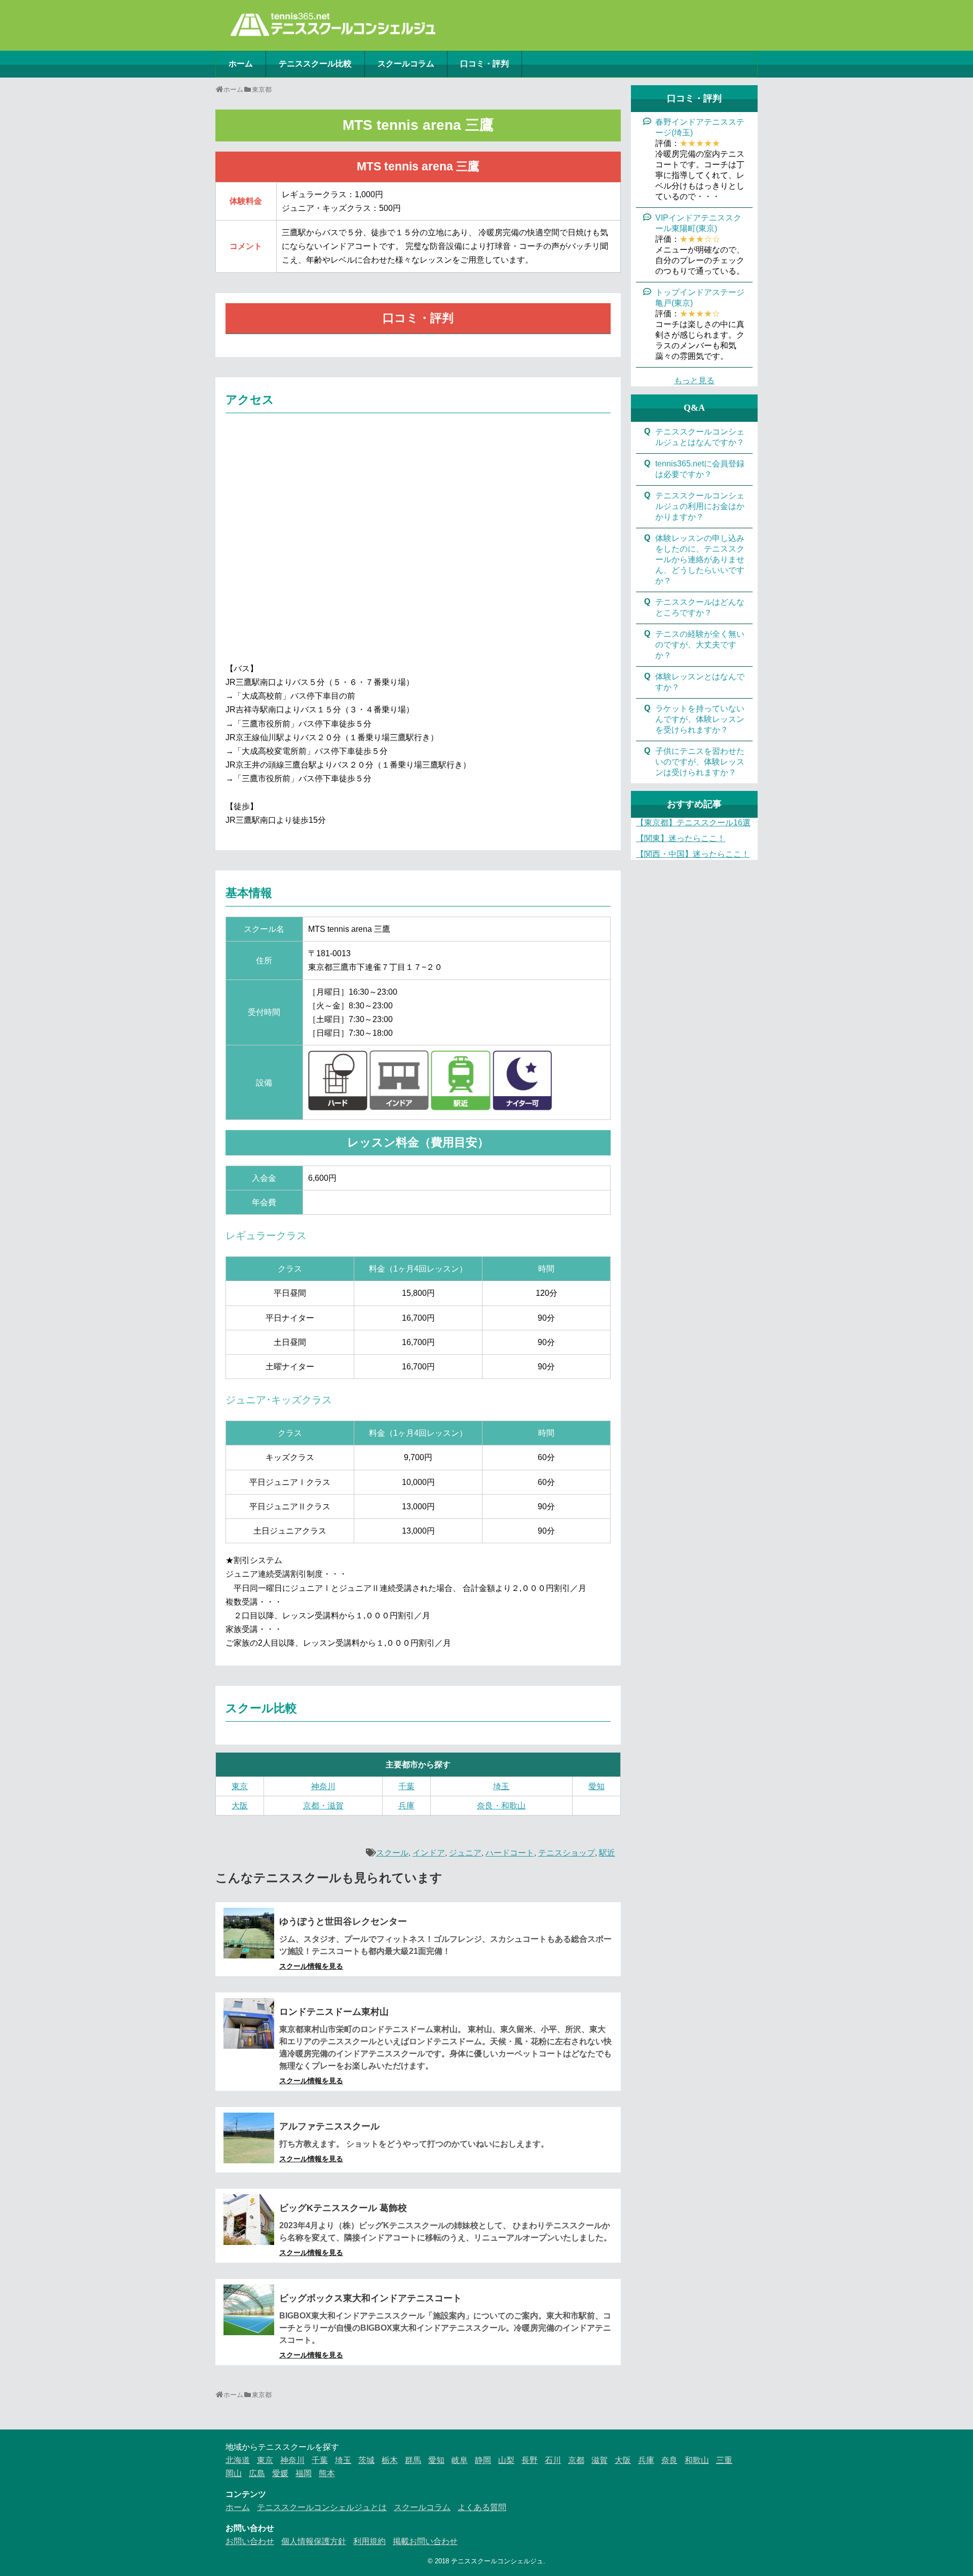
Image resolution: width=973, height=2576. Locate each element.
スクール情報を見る (311, 1966)
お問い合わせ (250, 2541)
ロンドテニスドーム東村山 (334, 2012)
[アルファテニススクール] (249, 2138)
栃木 (390, 2460)
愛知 (596, 1786)
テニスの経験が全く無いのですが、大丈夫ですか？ (700, 645)
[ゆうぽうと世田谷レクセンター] (249, 1933)
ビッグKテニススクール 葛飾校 (343, 2208)
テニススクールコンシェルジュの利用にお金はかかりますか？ (700, 506)
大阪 (240, 1806)
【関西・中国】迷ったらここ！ (693, 854)
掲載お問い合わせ (425, 2541)
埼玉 (501, 1786)
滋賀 (600, 2460)
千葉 (406, 1786)
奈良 (669, 2460)
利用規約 (369, 2541)
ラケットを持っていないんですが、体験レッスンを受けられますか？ (700, 719)
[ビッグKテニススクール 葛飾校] (249, 2220)
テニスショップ (567, 1853)
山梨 (506, 2460)
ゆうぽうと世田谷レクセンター (343, 1921)
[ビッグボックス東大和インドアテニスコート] (249, 2310)
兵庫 (406, 1806)
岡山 (234, 2473)
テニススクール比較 (315, 64)
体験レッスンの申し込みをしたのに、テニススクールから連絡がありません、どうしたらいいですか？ (700, 559)
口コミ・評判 (484, 64)
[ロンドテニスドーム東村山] (249, 2023)
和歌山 (697, 2460)
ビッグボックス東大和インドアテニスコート (370, 2298)
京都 (576, 2460)
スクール (392, 1853)
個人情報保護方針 (314, 2541)
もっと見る (694, 380)
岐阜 (460, 2460)
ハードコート (510, 1853)
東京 (240, 1786)
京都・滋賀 (323, 1806)
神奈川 (323, 1786)
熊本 (327, 2473)
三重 (724, 2460)
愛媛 (280, 2473)
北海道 (238, 2460)
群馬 (413, 2460)
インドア (429, 1853)
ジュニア (465, 1853)
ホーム (241, 64)
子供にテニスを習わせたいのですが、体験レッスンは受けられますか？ (700, 762)
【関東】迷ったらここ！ (681, 838)
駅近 (607, 1853)
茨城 (366, 2460)
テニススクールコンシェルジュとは (322, 2507)
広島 (257, 2473)
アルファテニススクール (329, 2126)
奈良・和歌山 (501, 1806)
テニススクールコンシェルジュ (497, 2561)
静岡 (483, 2460)
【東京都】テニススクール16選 (693, 823)
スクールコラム (406, 64)
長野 (530, 2460)
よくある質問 (482, 2507)
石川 (553, 2460)
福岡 (304, 2473)
